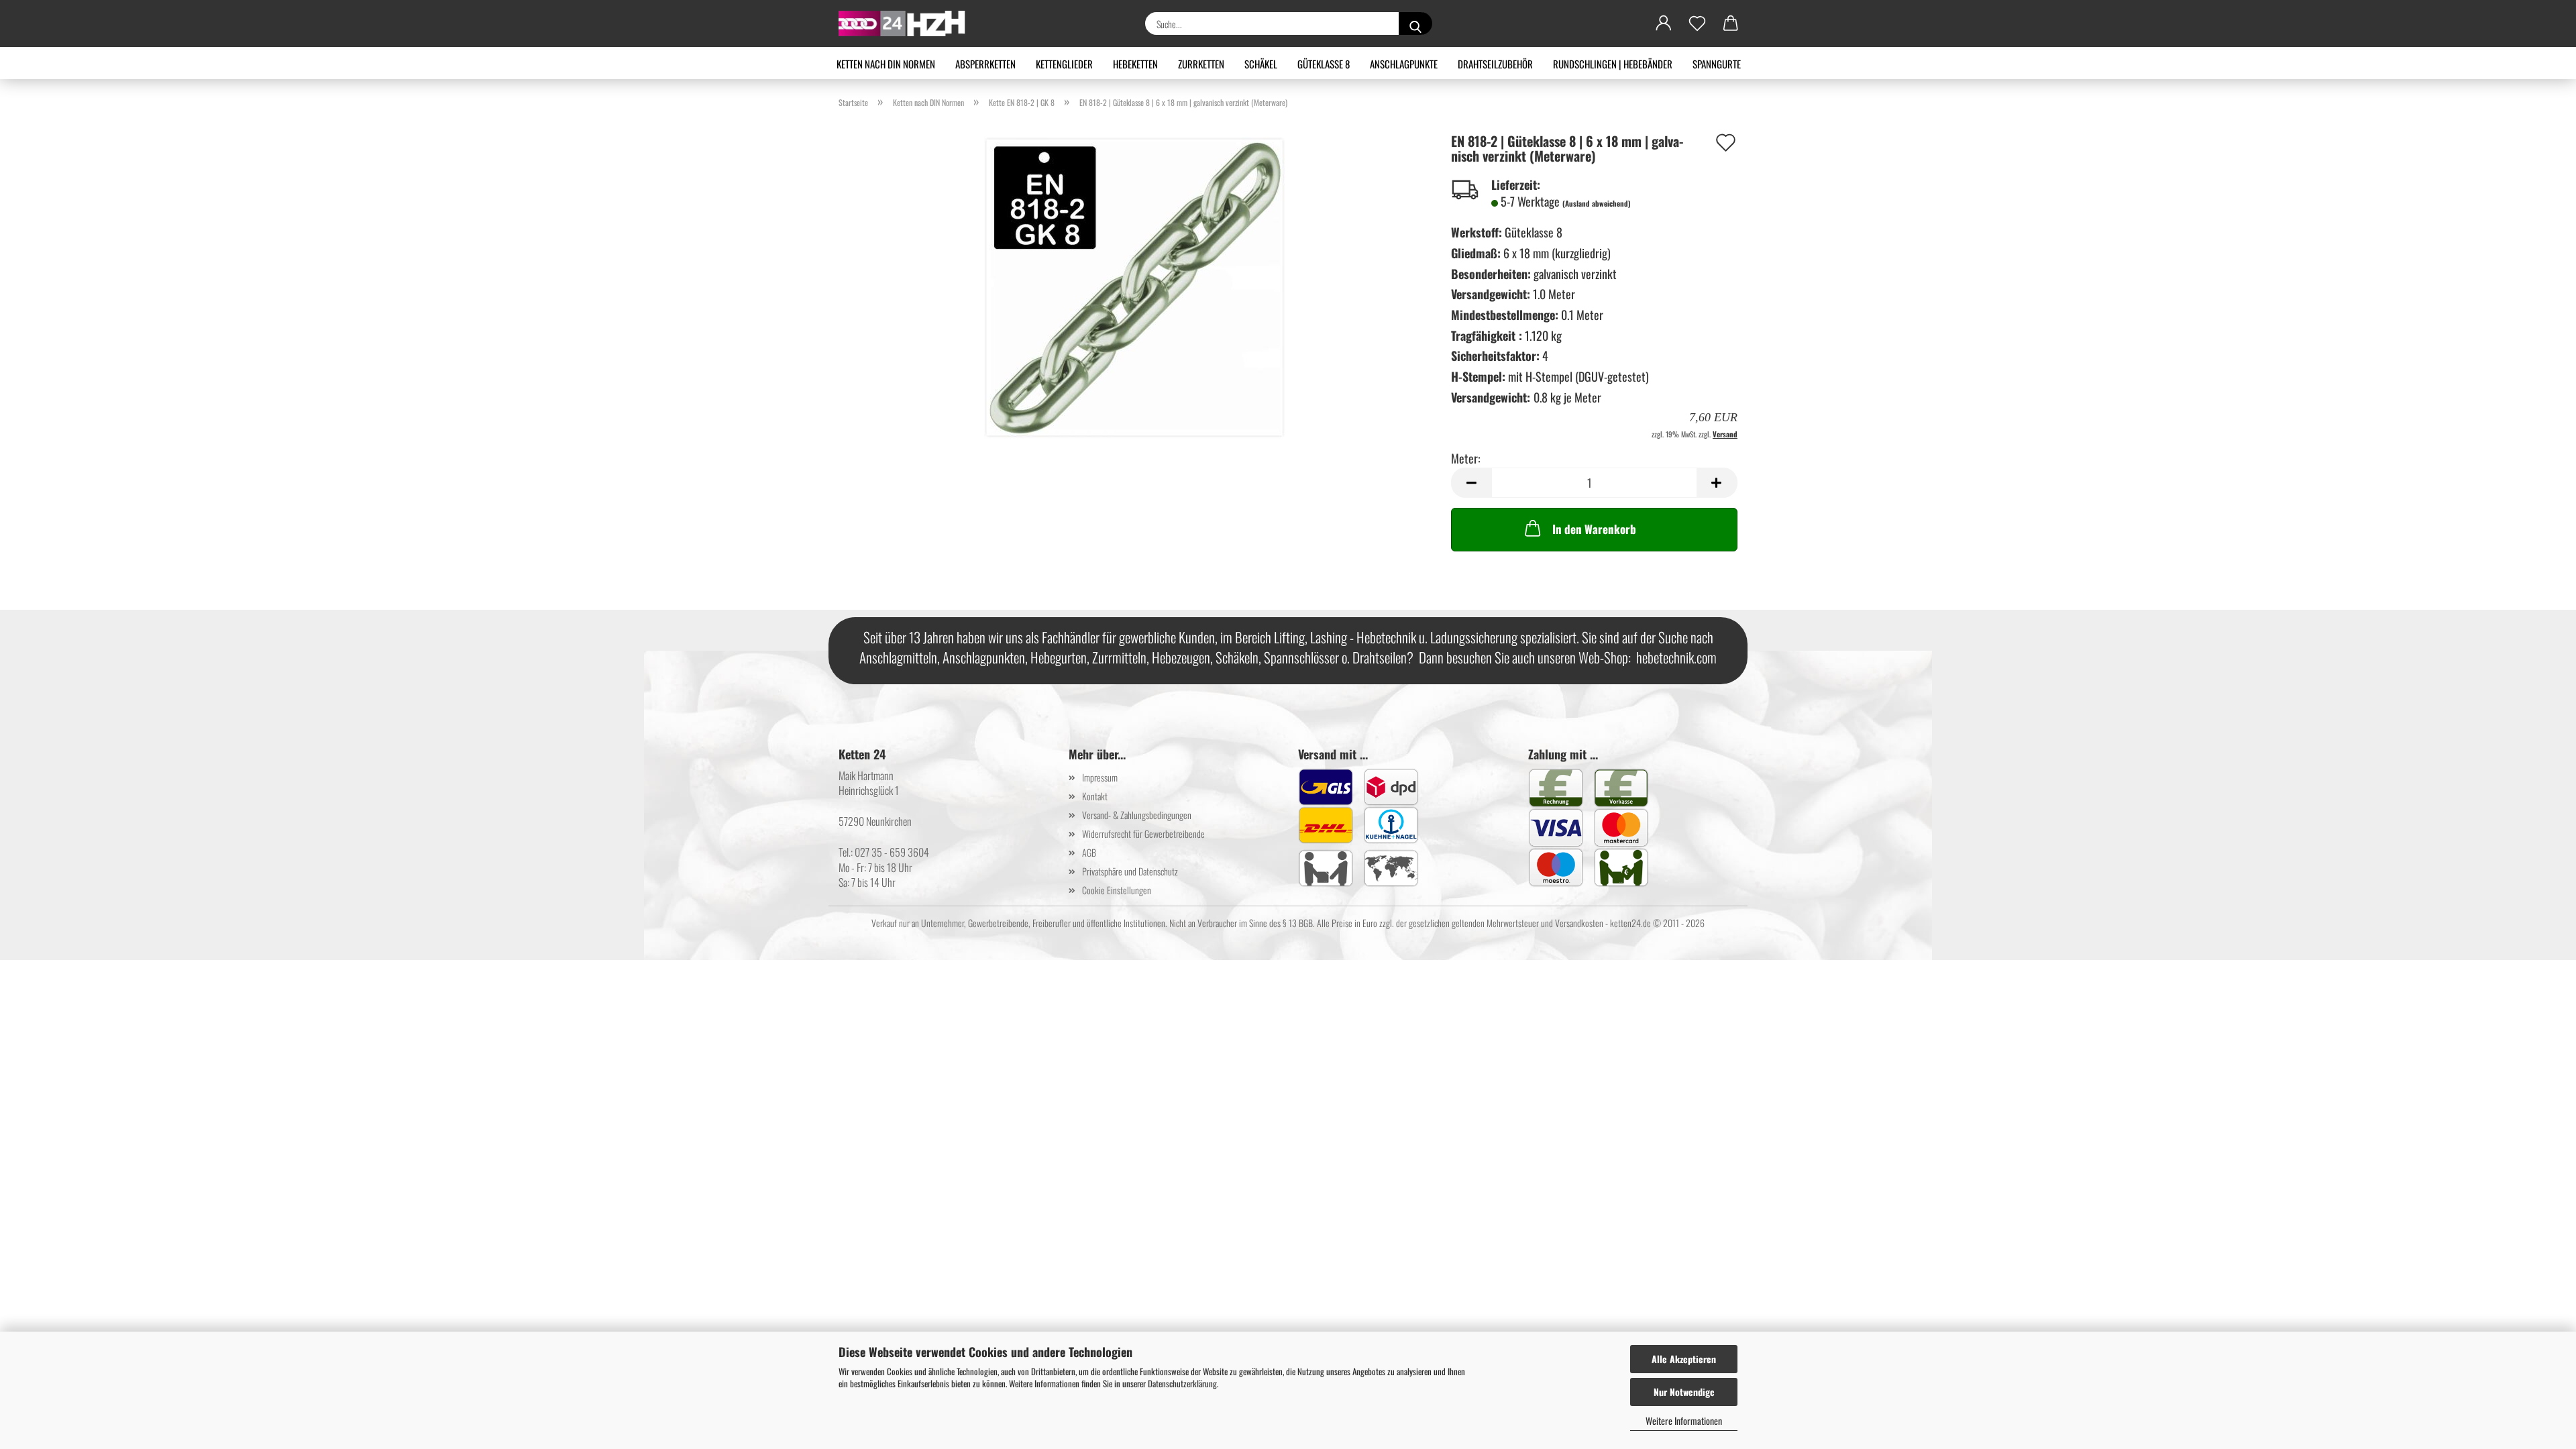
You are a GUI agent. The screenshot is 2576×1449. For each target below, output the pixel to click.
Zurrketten (1201, 64)
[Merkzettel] (1697, 23)
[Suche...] (1415, 23)
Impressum (1100, 777)
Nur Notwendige (1684, 1392)
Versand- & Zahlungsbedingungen (1137, 815)
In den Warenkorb (1594, 529)
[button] (1664, 23)
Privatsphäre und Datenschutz (1130, 871)
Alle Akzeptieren (1684, 1359)
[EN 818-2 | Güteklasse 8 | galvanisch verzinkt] (1135, 286)
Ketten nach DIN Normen (886, 64)
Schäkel (1261, 64)
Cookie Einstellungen (1117, 890)
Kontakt (1095, 796)
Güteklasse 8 (1324, 64)
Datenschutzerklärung (1182, 1383)
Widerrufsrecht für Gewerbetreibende (1143, 834)
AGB (1089, 852)
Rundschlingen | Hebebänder (1613, 64)
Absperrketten (985, 64)
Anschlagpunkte (1404, 64)
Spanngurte (1717, 64)
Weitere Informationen (1684, 1420)
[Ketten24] (907, 23)
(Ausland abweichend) (1597, 203)
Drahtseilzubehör (1495, 64)
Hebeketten (1135, 64)
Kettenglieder (1064, 64)
